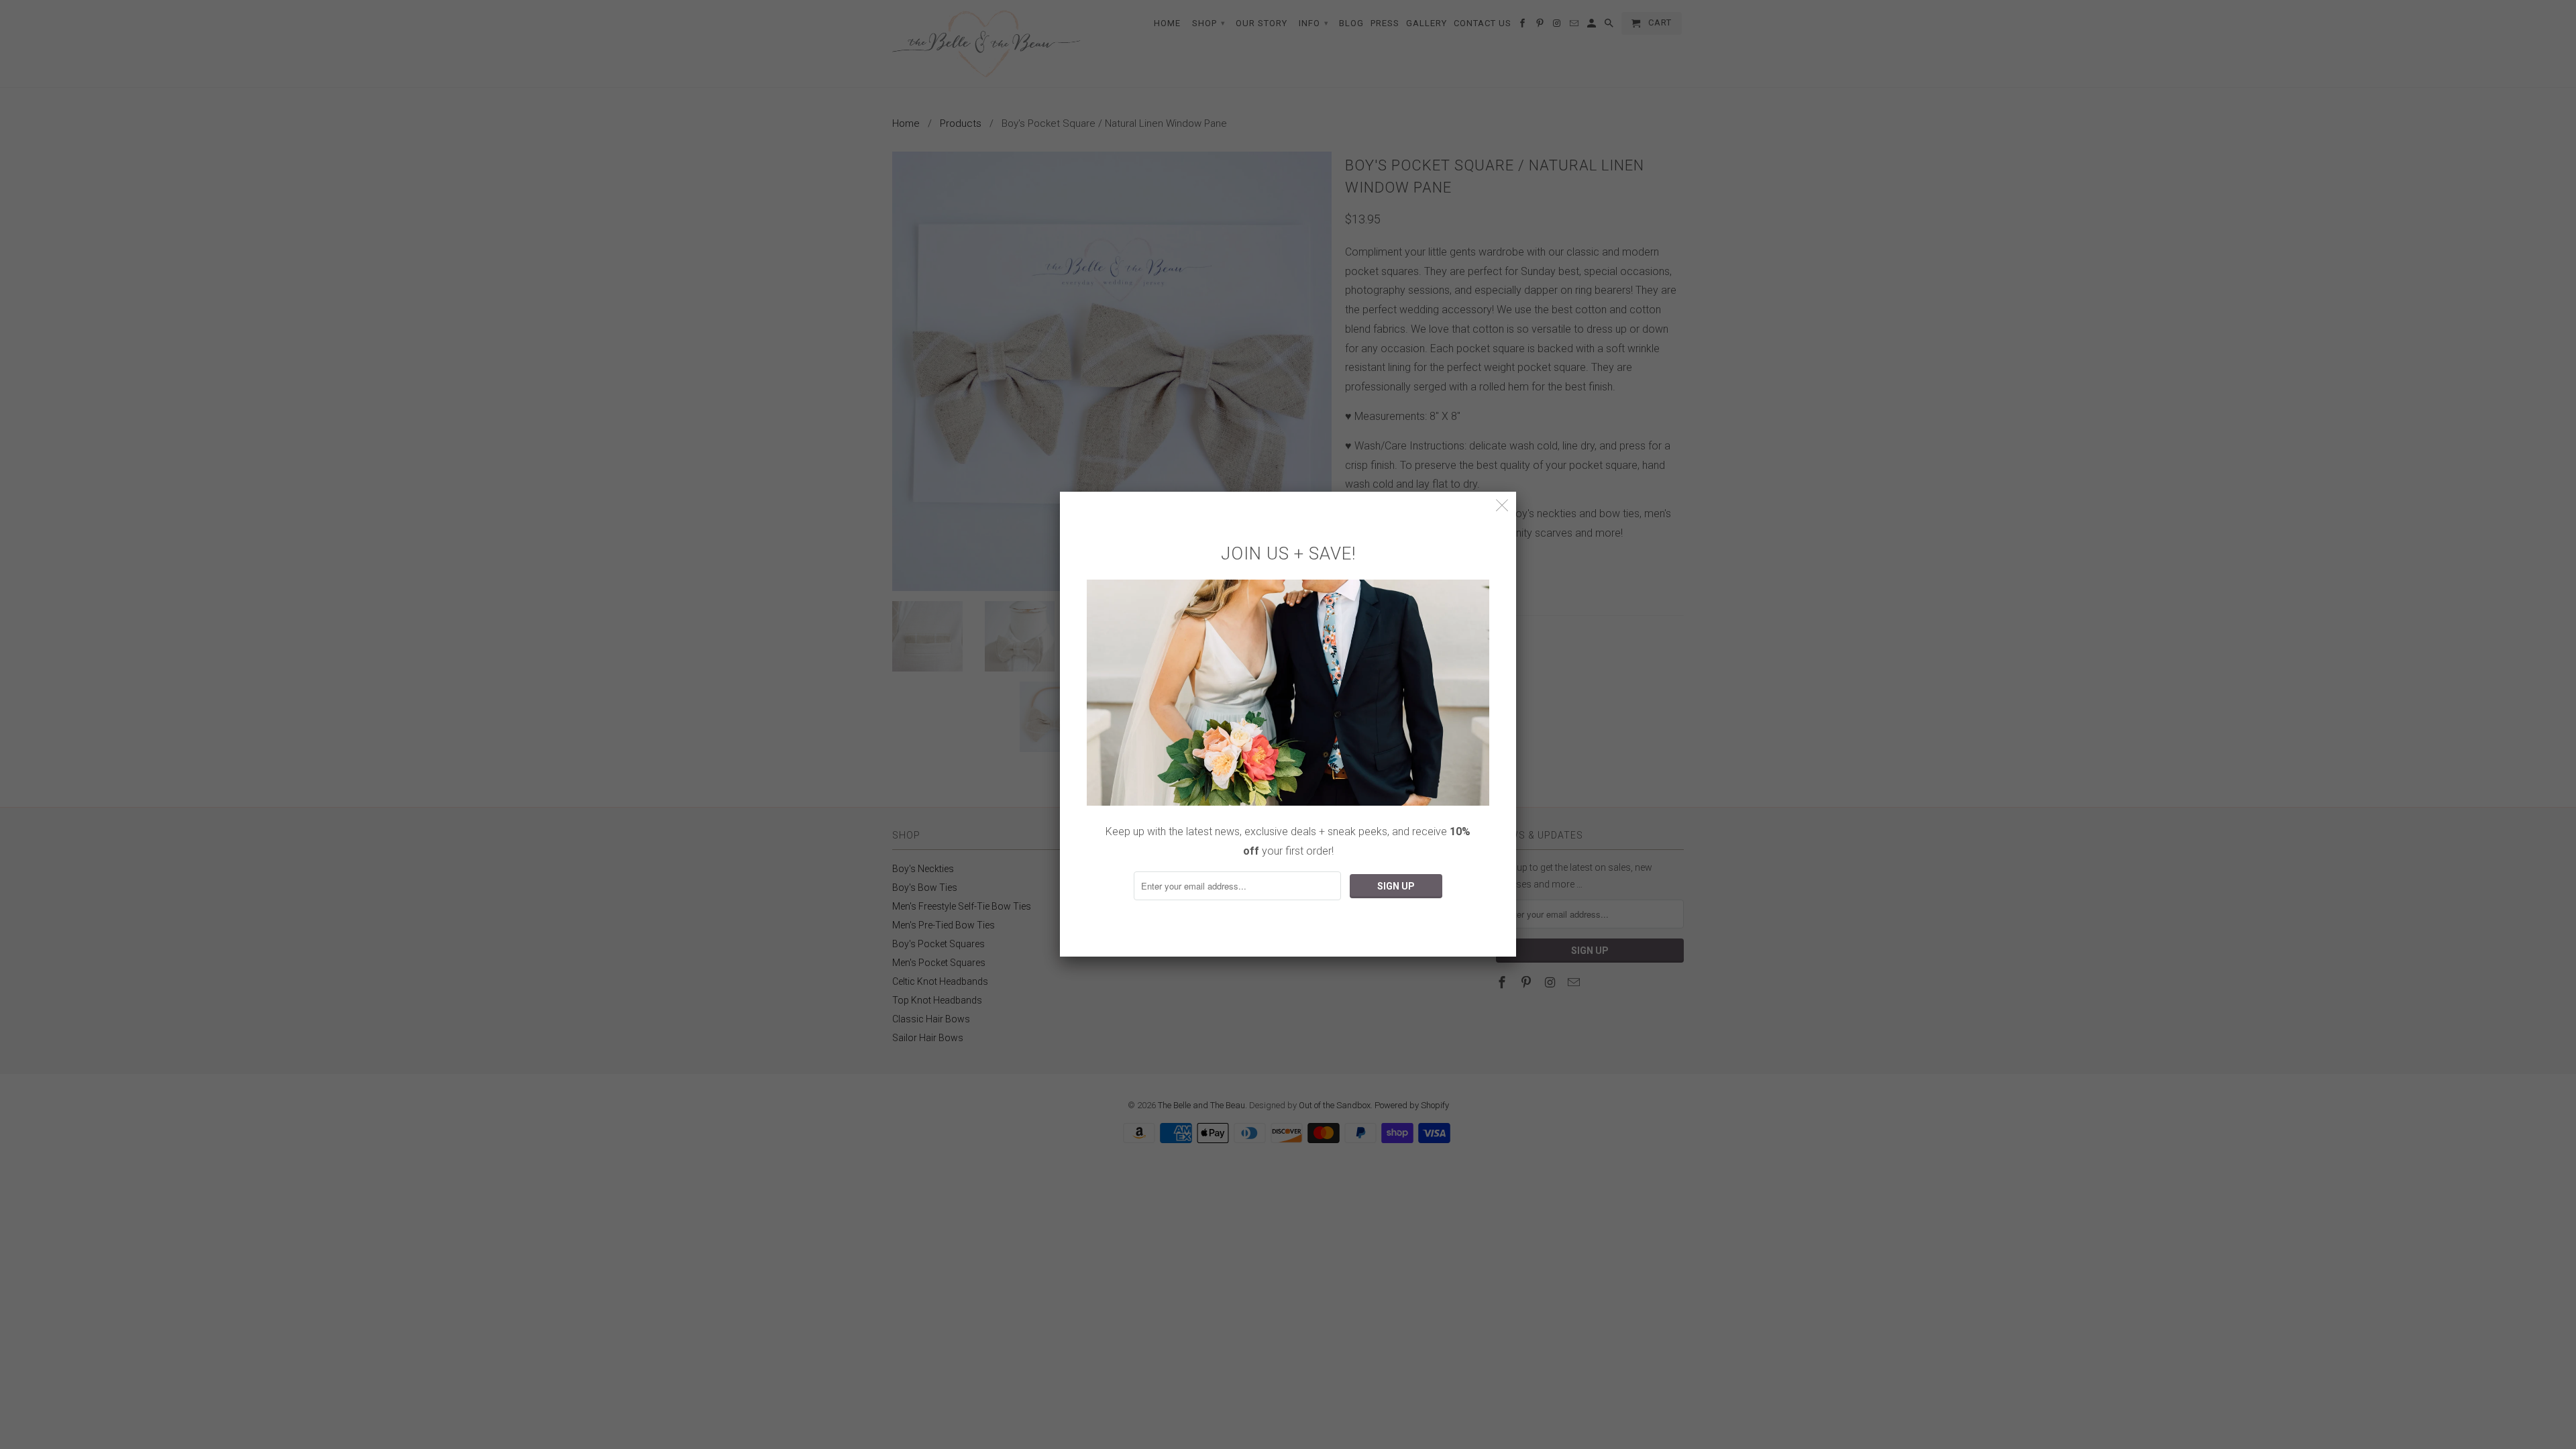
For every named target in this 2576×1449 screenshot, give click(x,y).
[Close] (1502, 505)
